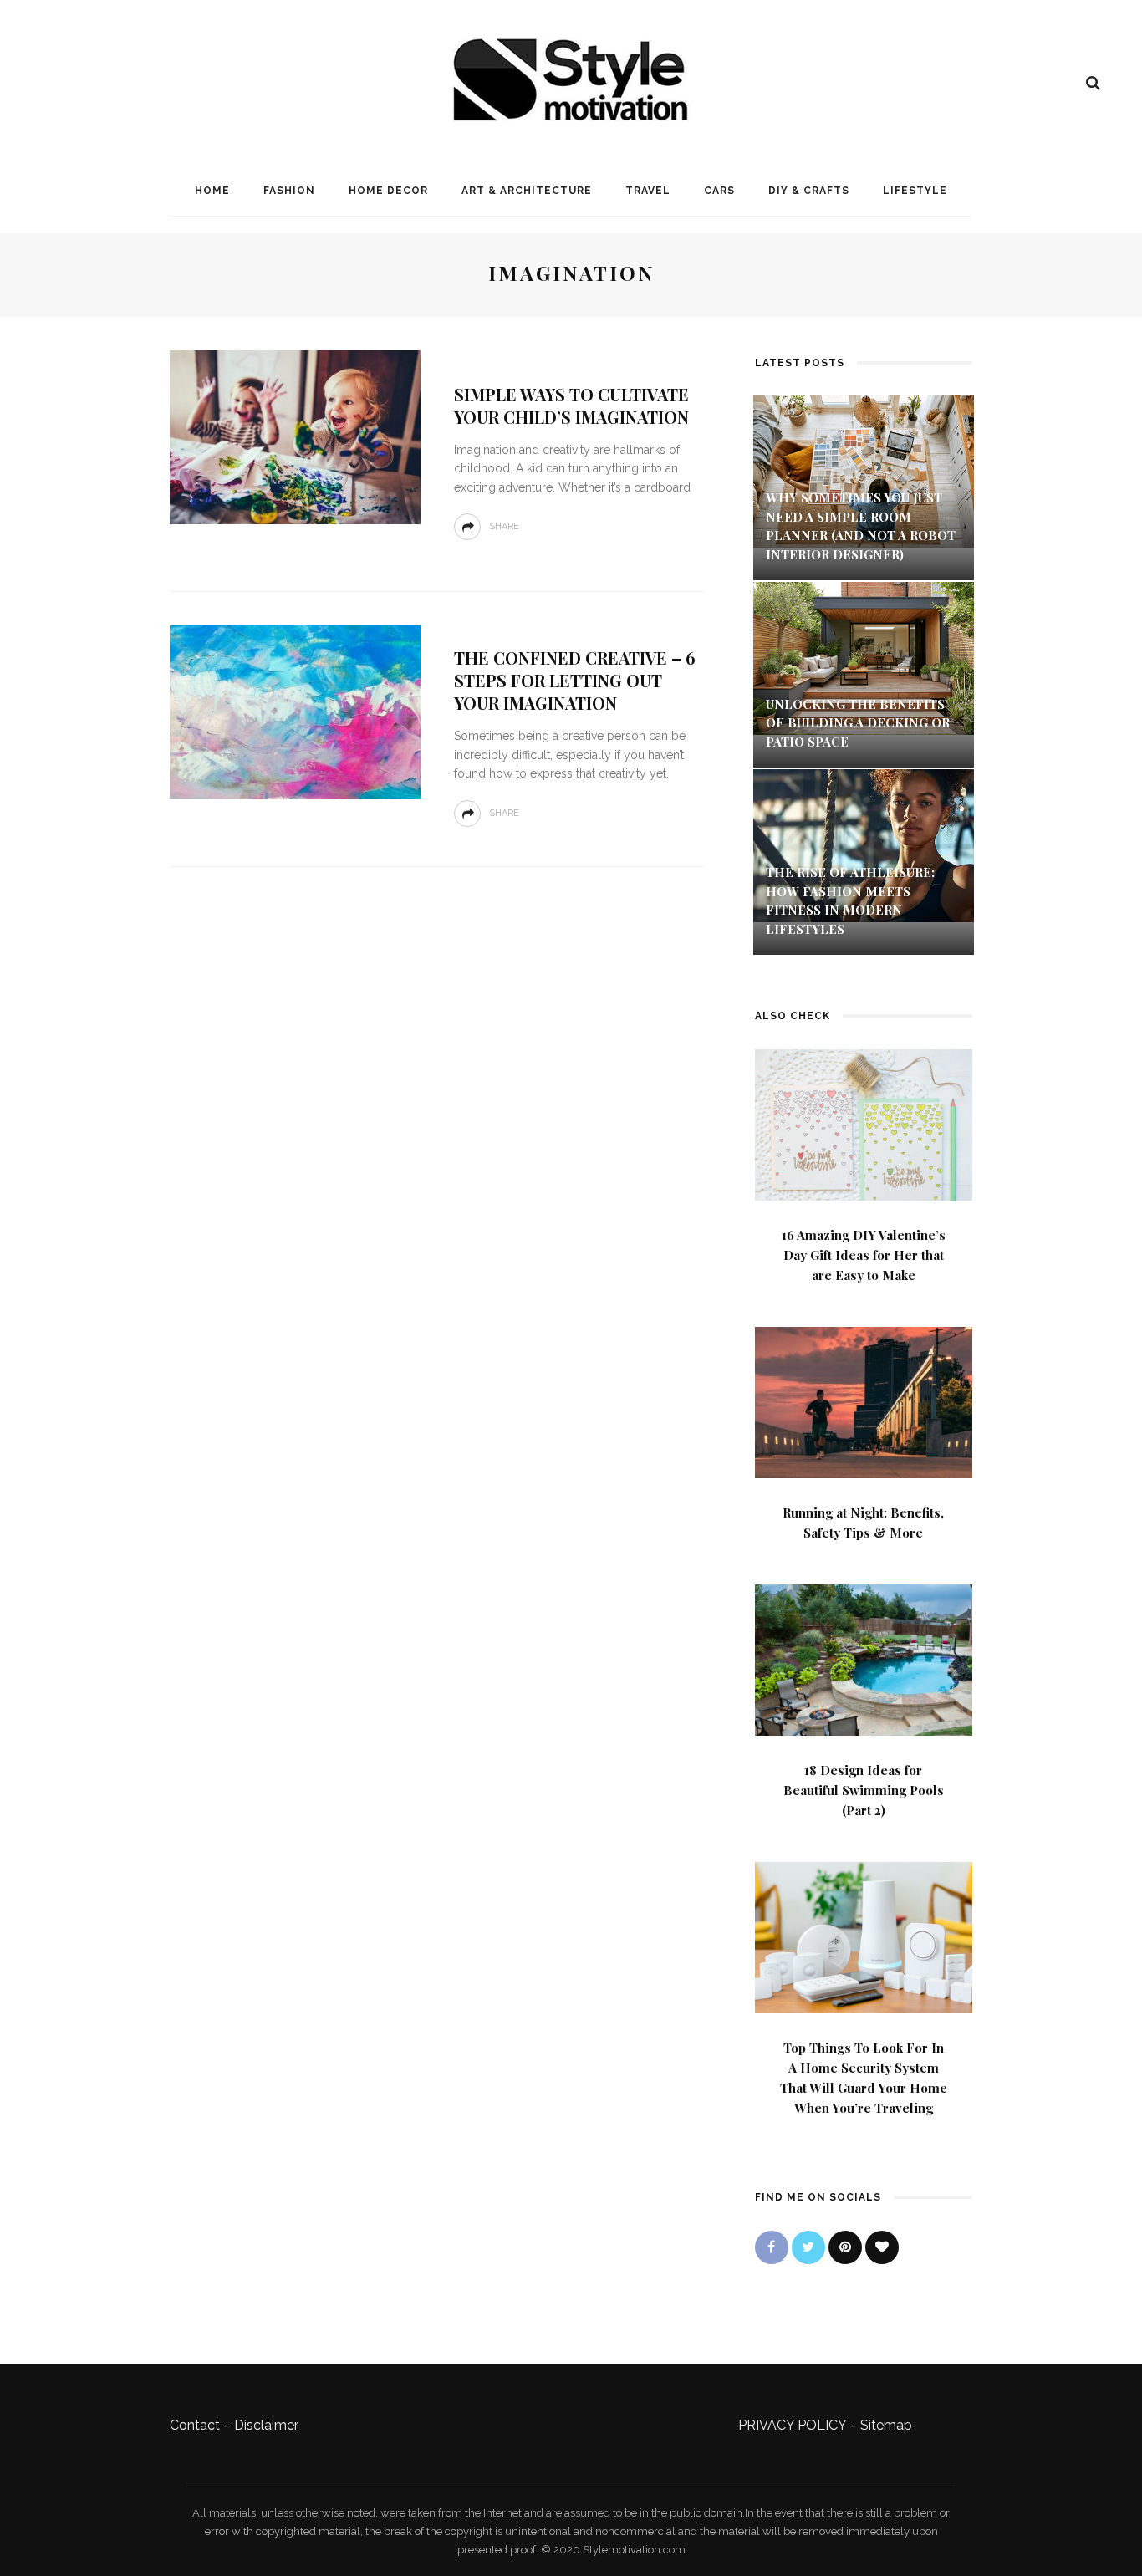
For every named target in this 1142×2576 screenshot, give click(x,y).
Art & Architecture (527, 191)
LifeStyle (915, 191)
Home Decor (388, 191)
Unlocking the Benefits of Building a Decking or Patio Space (858, 723)
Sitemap (886, 2425)
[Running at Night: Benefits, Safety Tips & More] (864, 1401)
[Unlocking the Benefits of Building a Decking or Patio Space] (864, 657)
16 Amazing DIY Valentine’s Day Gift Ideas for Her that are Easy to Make (864, 1255)
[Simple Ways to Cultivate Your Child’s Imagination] (295, 436)
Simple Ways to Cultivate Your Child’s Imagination (571, 406)
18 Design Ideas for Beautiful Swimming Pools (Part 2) (864, 1790)
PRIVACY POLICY (792, 2425)
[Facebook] (772, 2247)
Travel (648, 191)
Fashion (289, 191)
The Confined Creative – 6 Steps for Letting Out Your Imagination (575, 680)
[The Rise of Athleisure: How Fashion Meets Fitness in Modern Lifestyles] (864, 845)
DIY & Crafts (809, 191)
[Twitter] (808, 2247)
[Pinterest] (845, 2247)
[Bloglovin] (882, 2247)
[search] (1093, 83)
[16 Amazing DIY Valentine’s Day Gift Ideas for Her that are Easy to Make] (864, 1123)
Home (212, 191)
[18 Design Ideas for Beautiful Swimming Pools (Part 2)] (864, 1658)
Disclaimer (266, 2425)
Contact (195, 2425)
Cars (719, 191)
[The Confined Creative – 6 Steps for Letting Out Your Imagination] (295, 711)
